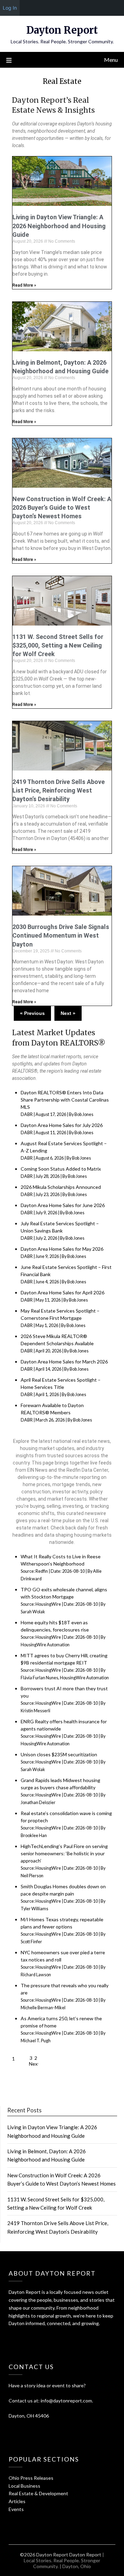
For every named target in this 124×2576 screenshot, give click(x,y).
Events (16, 2509)
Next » (68, 1013)
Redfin (42, 1571)
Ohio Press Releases (31, 2478)
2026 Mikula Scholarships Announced (61, 1187)
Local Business (24, 2486)
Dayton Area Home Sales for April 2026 (63, 1292)
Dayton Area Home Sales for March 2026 (64, 1362)
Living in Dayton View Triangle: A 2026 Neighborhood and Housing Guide (59, 226)
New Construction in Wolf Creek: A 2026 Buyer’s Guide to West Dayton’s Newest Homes (62, 507)
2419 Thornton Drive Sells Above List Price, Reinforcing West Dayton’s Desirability (59, 790)
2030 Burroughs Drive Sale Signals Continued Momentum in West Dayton (61, 935)
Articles (17, 2501)
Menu (111, 60)
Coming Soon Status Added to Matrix (61, 1169)
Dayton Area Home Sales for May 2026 (62, 1249)
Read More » (24, 285)
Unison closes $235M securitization (59, 1754)
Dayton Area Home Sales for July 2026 (62, 1125)
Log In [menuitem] (10, 8)
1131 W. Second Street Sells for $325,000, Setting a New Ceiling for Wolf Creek (58, 645)
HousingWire (48, 1604)
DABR (27, 1114)
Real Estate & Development (38, 2493)
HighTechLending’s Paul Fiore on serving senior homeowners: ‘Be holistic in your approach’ (64, 1853)
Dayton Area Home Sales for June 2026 (63, 1205)
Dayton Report (62, 30)
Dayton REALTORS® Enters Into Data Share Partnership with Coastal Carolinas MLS (65, 1100)
